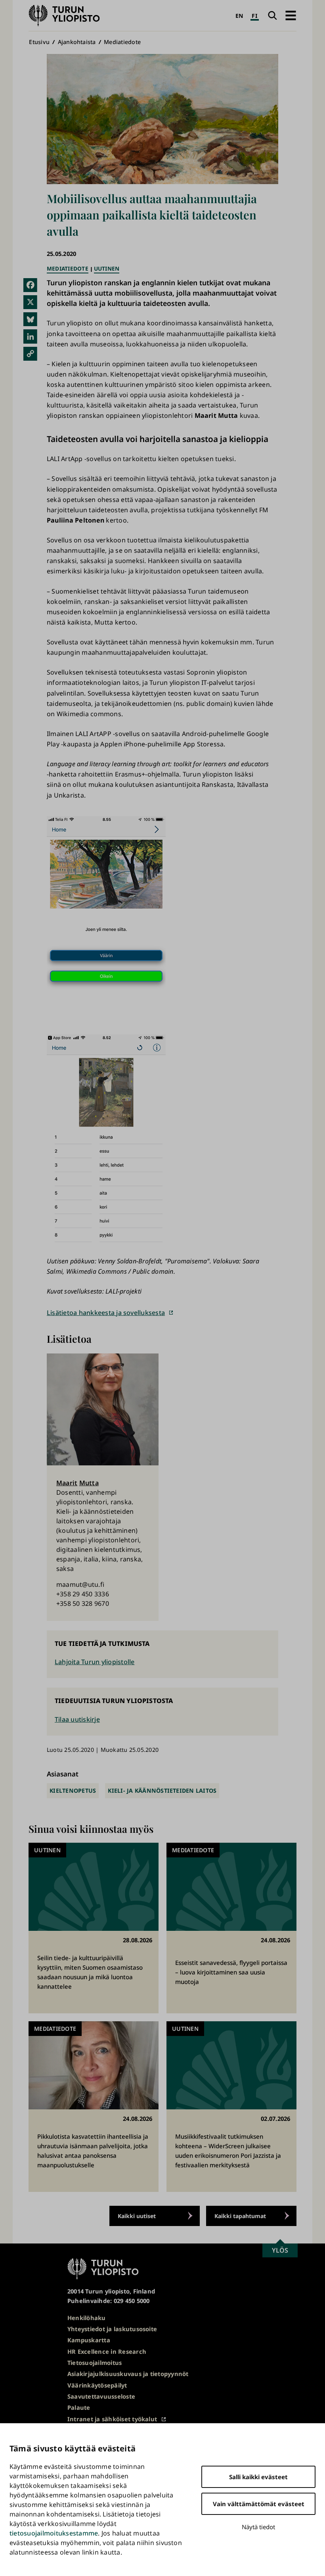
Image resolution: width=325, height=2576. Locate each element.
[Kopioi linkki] (30, 354)
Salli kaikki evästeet (258, 2477)
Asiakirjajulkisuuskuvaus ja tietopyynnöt (128, 2374)
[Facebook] (30, 285)
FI (254, 16)
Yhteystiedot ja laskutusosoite (112, 2329)
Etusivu (39, 42)
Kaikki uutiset (137, 2216)
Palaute (79, 2407)
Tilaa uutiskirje (77, 1719)
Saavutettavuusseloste (101, 2396)
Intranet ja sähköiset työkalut (112, 2419)
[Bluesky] (30, 319)
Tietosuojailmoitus (95, 2363)
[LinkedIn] (30, 336)
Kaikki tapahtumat (240, 2216)
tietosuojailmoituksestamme (54, 2533)
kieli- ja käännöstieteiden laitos (162, 1791)
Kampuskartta (89, 2340)
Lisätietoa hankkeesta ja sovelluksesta (106, 1313)
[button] (291, 16)
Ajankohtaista (77, 42)
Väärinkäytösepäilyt (97, 2385)
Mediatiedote (122, 42)
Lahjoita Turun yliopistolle (95, 1662)
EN (239, 16)
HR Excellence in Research (107, 2351)
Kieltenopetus (73, 1791)
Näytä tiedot (258, 2527)
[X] (30, 302)
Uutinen (107, 268)
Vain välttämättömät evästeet (259, 2504)
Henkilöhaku (87, 2318)
